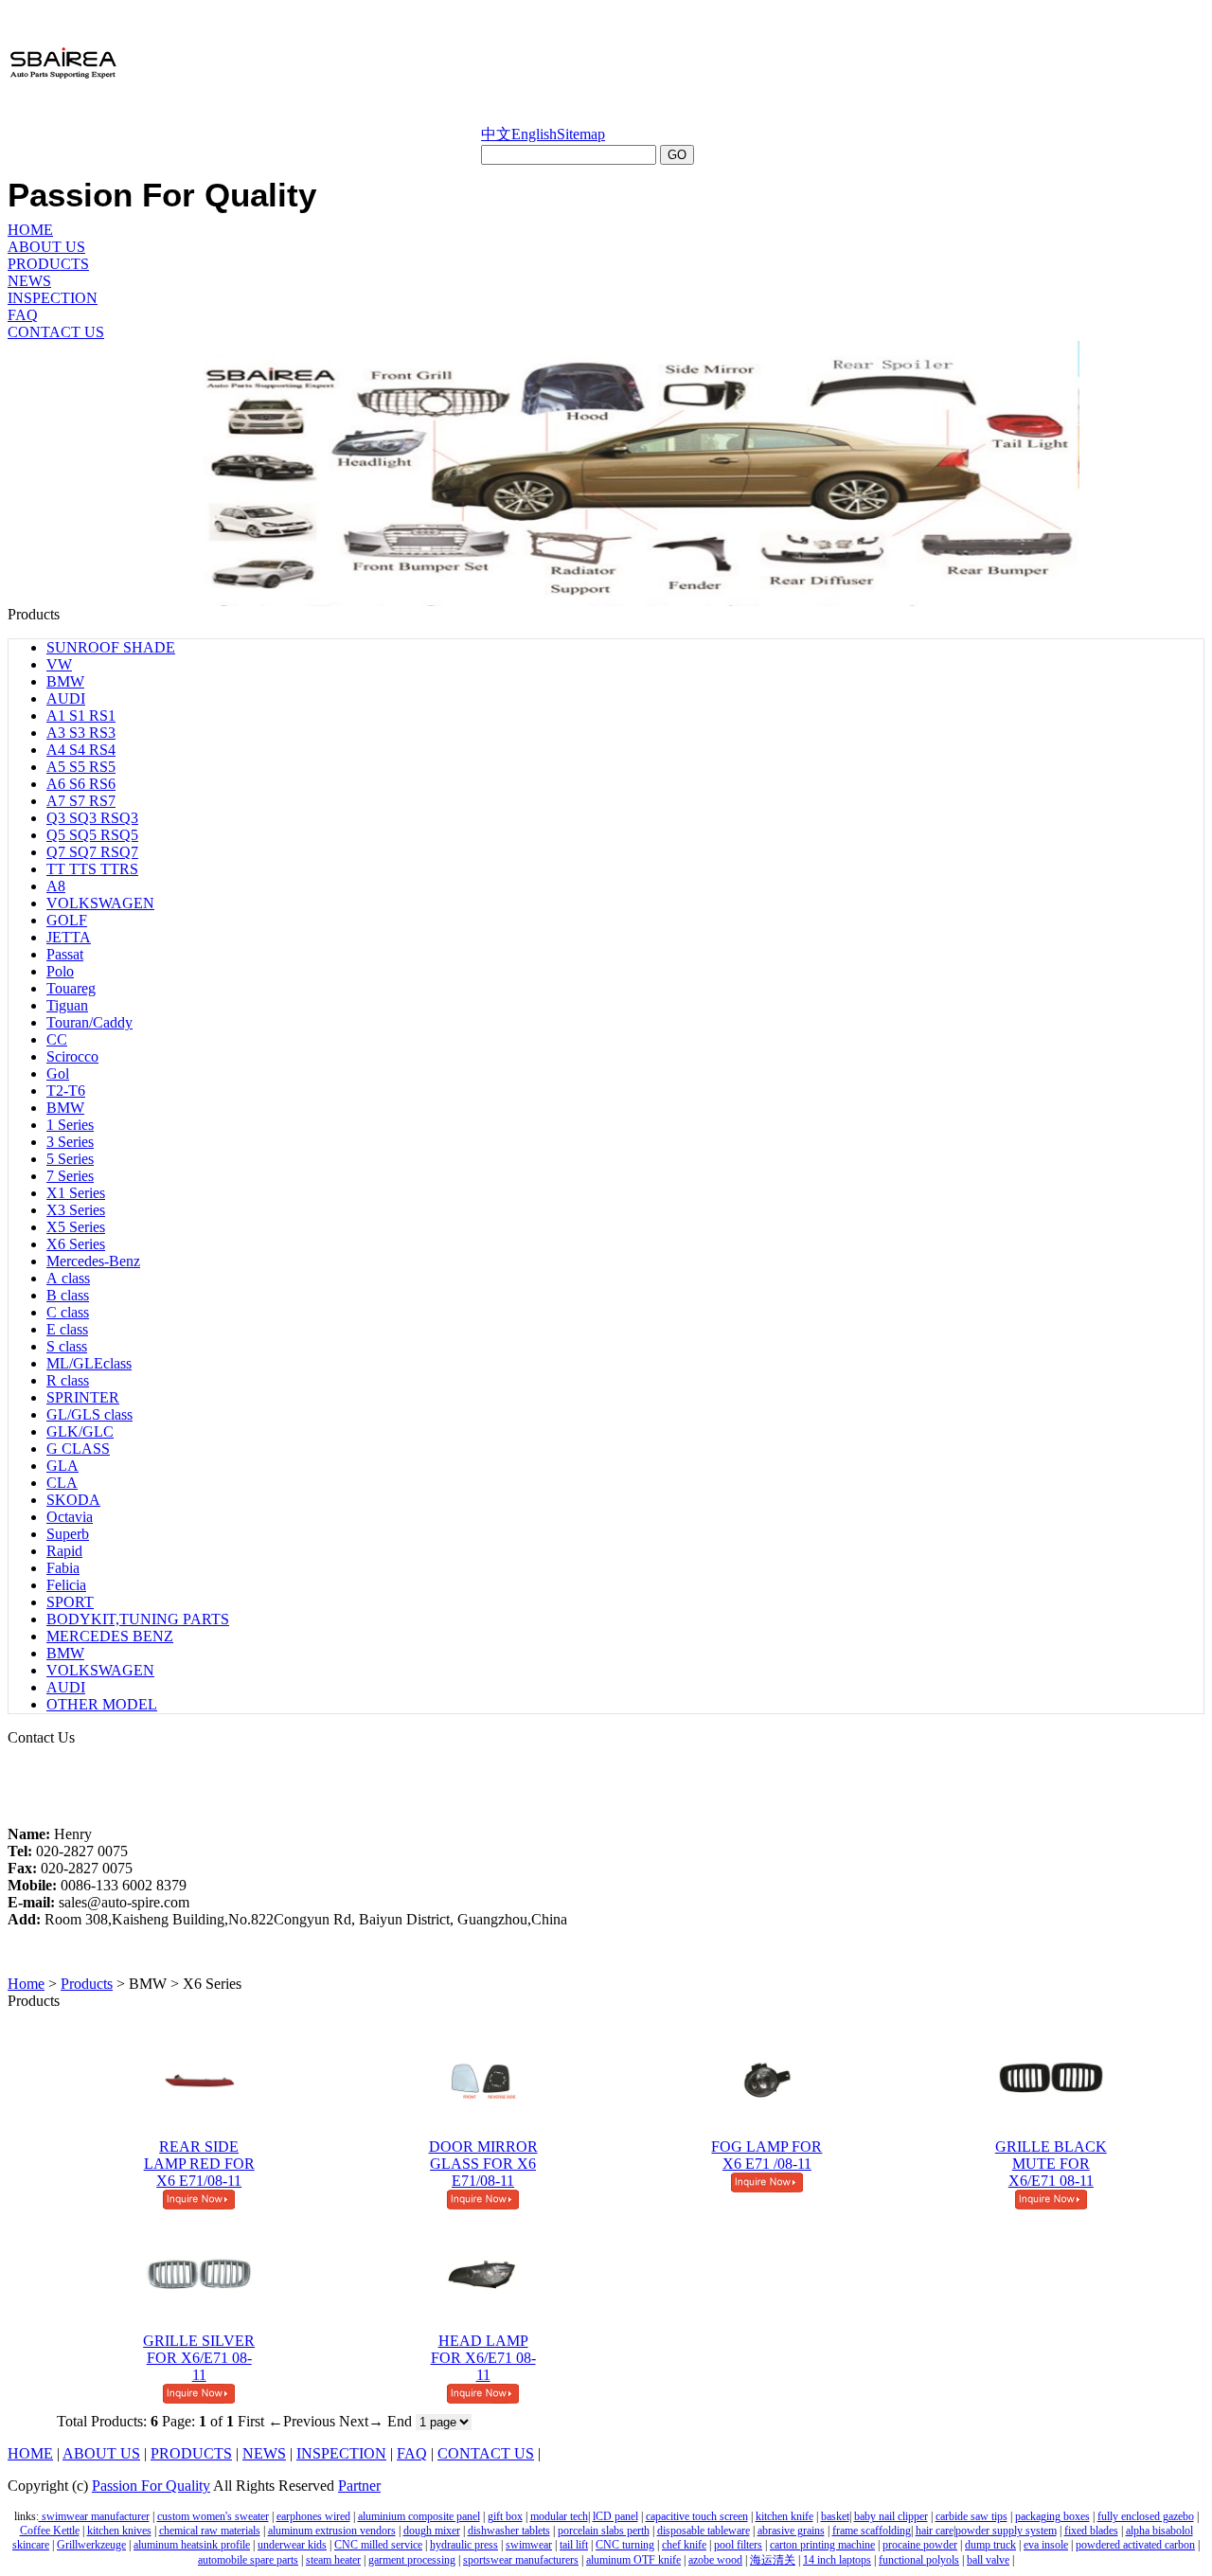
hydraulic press (464, 2545)
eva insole (1046, 2545)
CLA (62, 1483)
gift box (505, 2516)
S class (67, 1346)
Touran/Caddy (89, 1022)
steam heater (333, 2560)
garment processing (412, 2560)
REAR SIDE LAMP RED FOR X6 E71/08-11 (199, 2164)
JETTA (69, 937)
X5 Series (76, 1227)
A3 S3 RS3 (81, 733)
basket (835, 2516)
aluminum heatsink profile (192, 2545)
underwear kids (292, 2545)
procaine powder (920, 2545)
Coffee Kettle (50, 2531)
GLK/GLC (80, 1431)
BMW (65, 681)
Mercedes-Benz (93, 1261)
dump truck (990, 2545)
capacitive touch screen (697, 2516)
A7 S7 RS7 (81, 801)
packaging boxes (1052, 2516)
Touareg (71, 988)
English (534, 134)
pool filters (738, 2545)
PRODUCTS (48, 264)
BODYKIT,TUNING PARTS (138, 1619)
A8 (56, 886)
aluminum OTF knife (633, 2560)
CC (57, 1039)
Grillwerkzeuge (91, 2545)
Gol (58, 1073)
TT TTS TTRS (92, 869)
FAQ (23, 315)
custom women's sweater (213, 2516)
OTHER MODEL (102, 1704)
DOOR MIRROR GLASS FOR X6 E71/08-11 (483, 2164)
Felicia (66, 1585)
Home (26, 1984)
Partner (359, 2486)
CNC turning (625, 2545)
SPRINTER (83, 1397)
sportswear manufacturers (521, 2560)
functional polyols (919, 2560)
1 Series (70, 1125)
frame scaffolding (872, 2531)
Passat (65, 954)
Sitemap (581, 134)
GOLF (67, 920)
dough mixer (432, 2531)
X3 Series (76, 1210)
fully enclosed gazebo (1146, 2516)
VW (59, 664)
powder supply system (1006, 2531)
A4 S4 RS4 (81, 750)
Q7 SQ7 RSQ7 (92, 852)
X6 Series (76, 1244)
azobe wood (715, 2560)
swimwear (529, 2545)
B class (68, 1295)
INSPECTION (53, 298)
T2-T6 (66, 1091)
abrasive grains (791, 2531)
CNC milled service (378, 2545)
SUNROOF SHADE (111, 647)
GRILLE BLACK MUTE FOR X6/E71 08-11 (1051, 2164)
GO (677, 155)
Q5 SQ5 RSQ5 (92, 835)
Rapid (64, 1551)
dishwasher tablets (509, 2531)
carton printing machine (822, 2545)
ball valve (988, 2560)
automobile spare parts (248, 2560)
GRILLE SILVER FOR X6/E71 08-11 (199, 2358)
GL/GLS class (89, 1414)
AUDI (66, 698)
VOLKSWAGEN (100, 903)
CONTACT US (56, 332)
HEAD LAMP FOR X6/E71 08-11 (483, 2358)
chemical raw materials (210, 2531)
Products (87, 1984)
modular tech (559, 2516)
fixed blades (1091, 2531)
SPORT (70, 1602)
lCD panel (615, 2516)
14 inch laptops (837, 2560)
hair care (935, 2531)
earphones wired (313, 2516)
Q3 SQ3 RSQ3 (92, 818)
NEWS (29, 281)
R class (68, 1380)
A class (68, 1278)
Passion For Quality (151, 2486)
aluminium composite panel (419, 2516)
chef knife (684, 2545)
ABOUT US (46, 247)
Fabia (63, 1568)
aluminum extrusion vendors (332, 2531)
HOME (30, 230)
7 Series (70, 1176)
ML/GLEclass (89, 1363)
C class (68, 1312)
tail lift (574, 2545)
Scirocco (72, 1056)
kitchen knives (119, 2531)
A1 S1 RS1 (81, 716)
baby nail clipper (891, 2516)
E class (67, 1329)
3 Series (70, 1142)
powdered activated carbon (1135, 2545)
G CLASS (78, 1449)
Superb (68, 1534)
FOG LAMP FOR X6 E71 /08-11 (766, 2155)
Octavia (70, 1517)
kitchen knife (784, 2516)
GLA (62, 1466)
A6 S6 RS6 (81, 784)
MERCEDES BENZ (110, 1636)
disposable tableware (704, 2531)
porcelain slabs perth (604, 2531)
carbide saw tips (971, 2516)
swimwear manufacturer (94, 2516)
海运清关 (773, 2560)
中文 (496, 134)
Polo (60, 971)
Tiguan (67, 1005)
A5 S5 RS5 (81, 767)
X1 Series (76, 1193)
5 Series (70, 1159)
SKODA (73, 1500)
